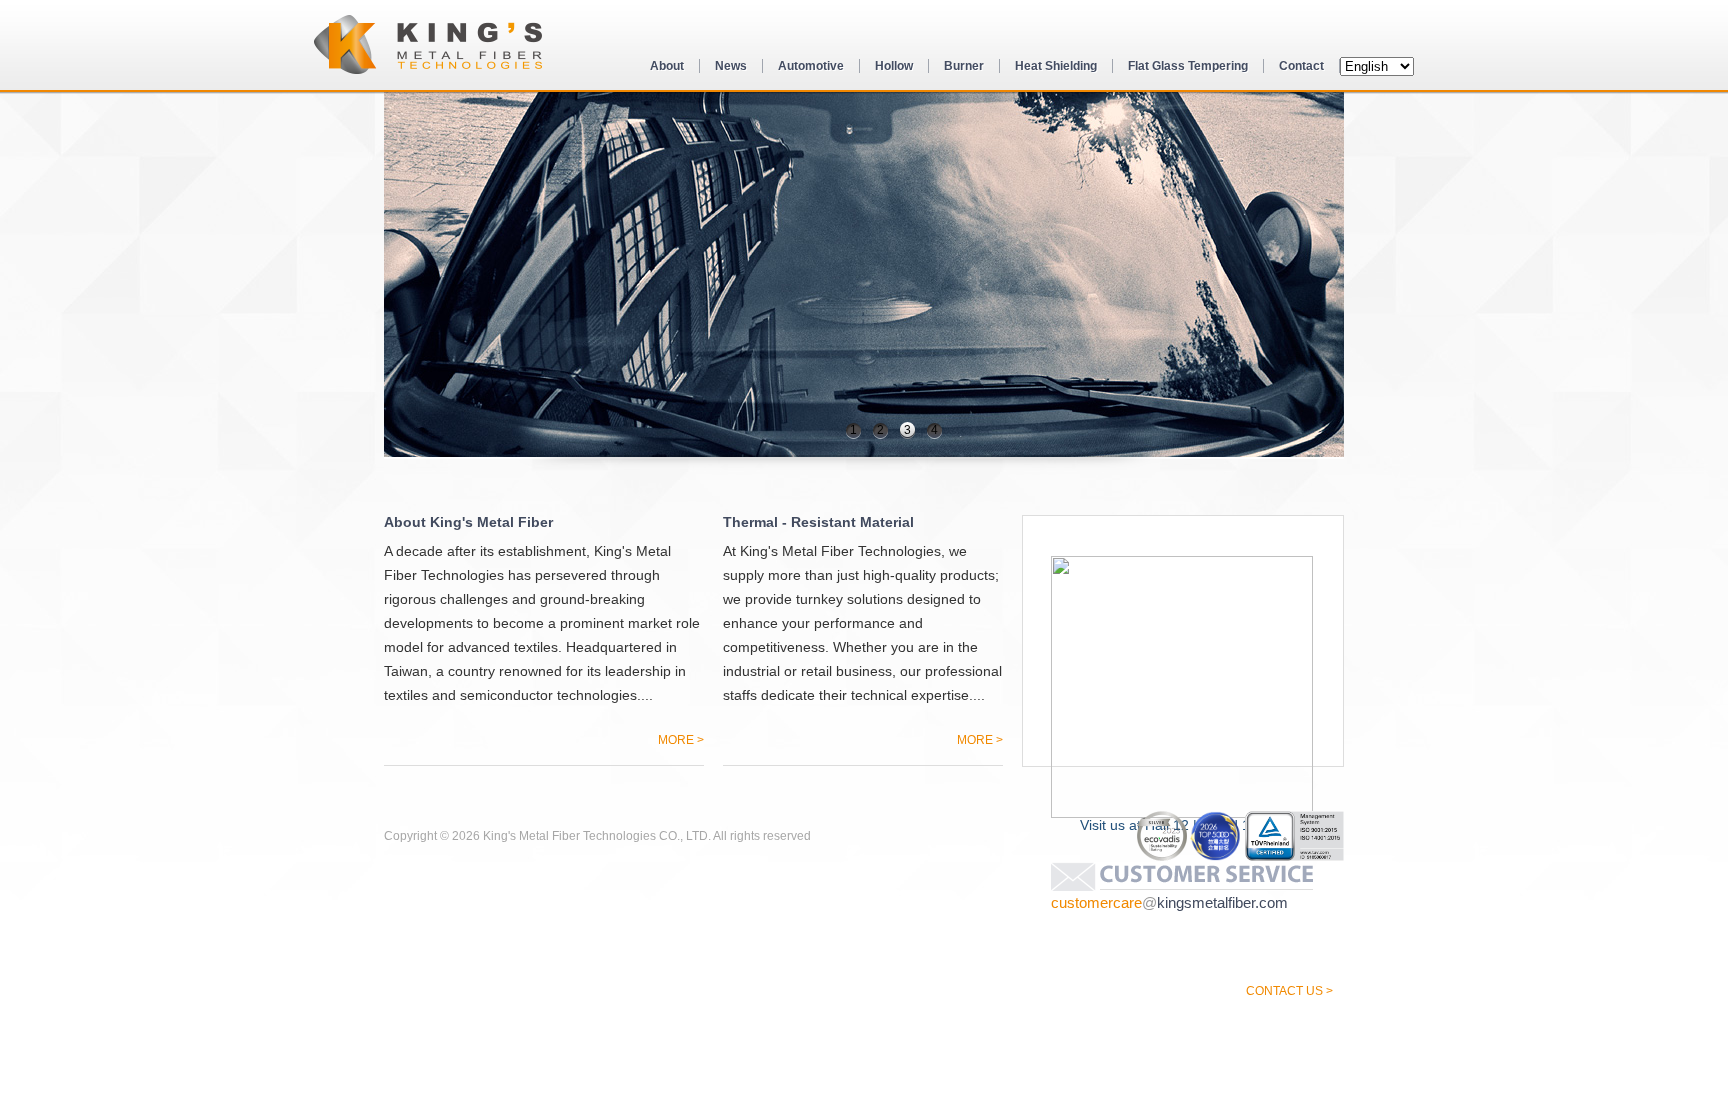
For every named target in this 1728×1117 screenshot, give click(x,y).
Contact (1301, 66)
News (731, 66)
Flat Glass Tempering (1188, 66)
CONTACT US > (1289, 990)
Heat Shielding (1056, 66)
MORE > (681, 739)
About (667, 66)
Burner (964, 66)
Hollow (894, 66)
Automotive (811, 66)
